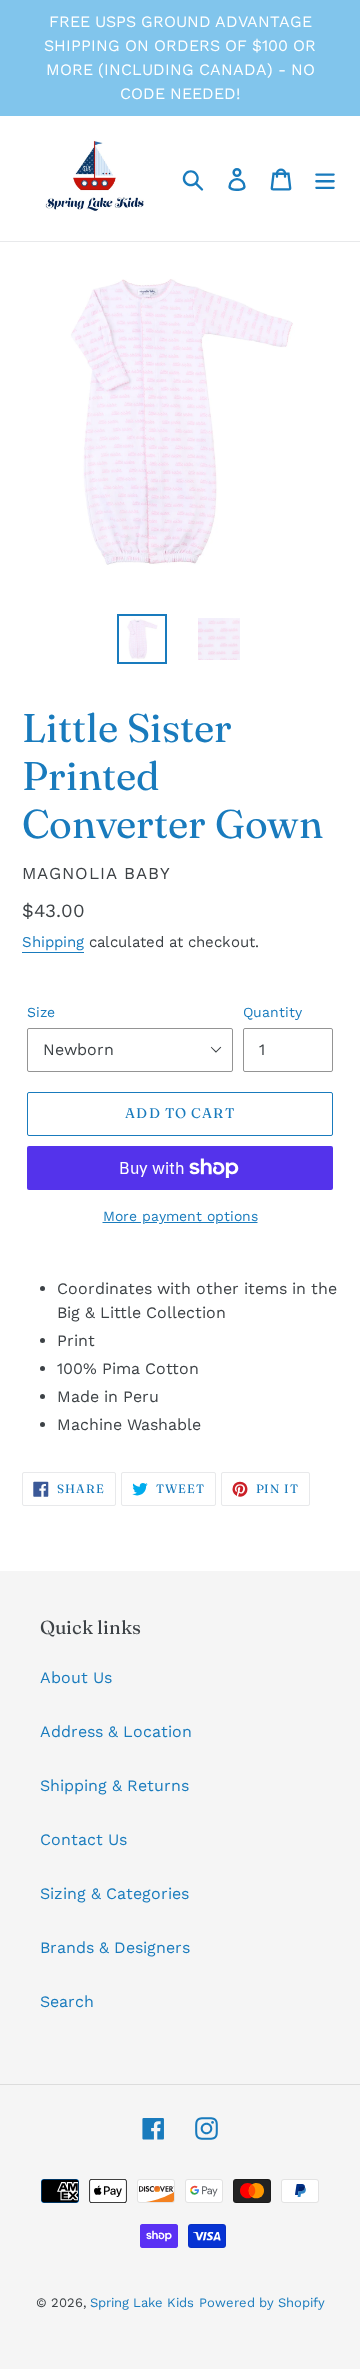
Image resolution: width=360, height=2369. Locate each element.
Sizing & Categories (114, 1893)
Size (41, 1012)
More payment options (180, 1216)
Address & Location (116, 1731)
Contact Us (83, 1839)
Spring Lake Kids (142, 2302)
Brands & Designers (115, 1947)
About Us (76, 1677)
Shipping (53, 942)
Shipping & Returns (114, 1785)
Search (67, 2001)
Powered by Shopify (262, 2302)
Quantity (272, 1012)
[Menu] (325, 178)
